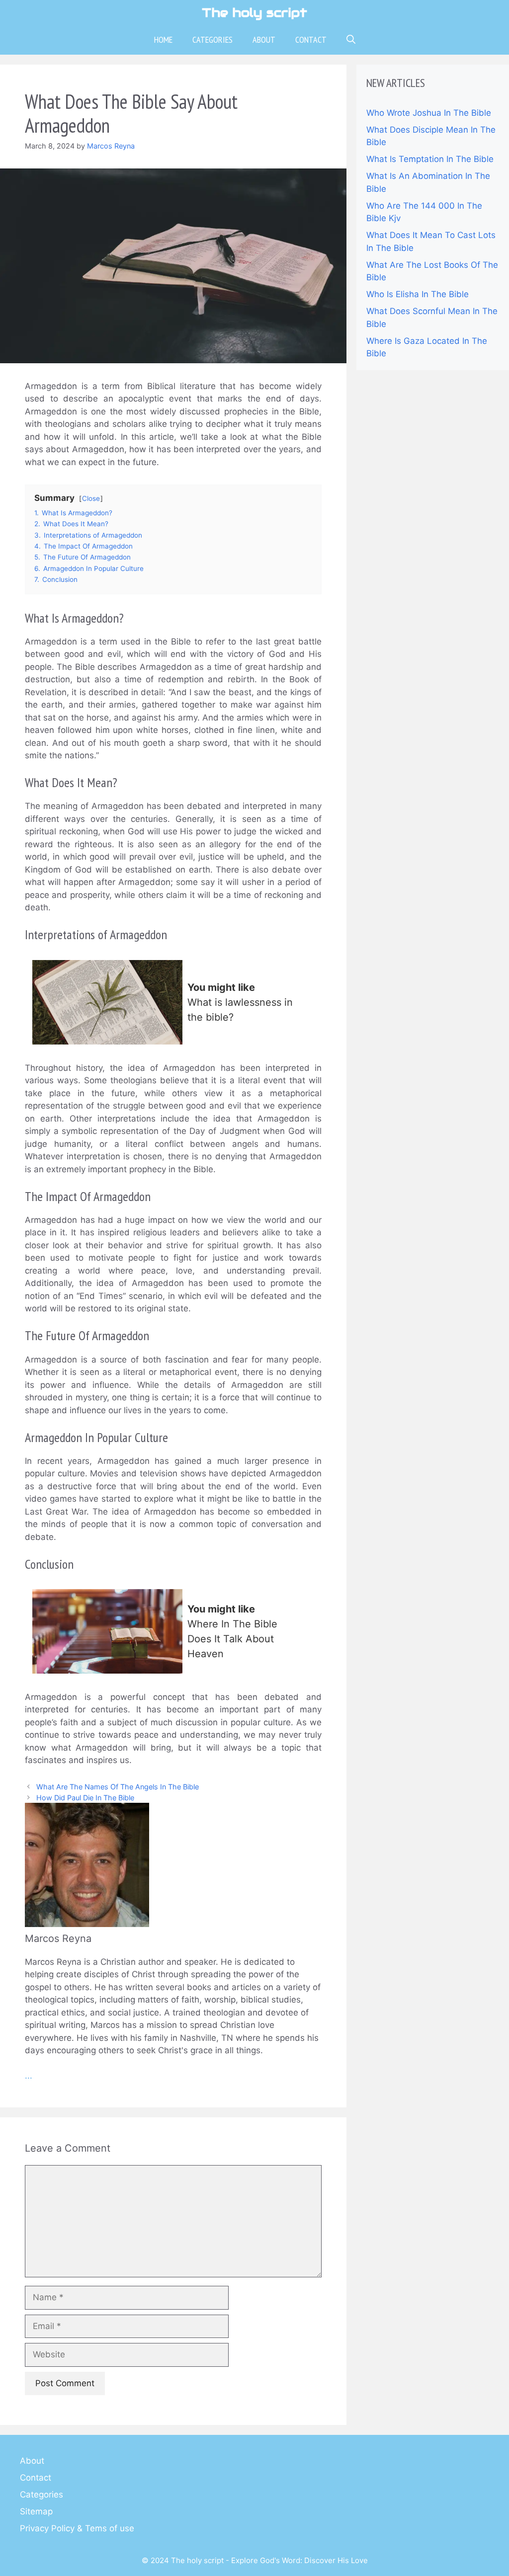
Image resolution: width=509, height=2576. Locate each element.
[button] (351, 40)
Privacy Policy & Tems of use (77, 2528)
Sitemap (36, 2511)
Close (91, 498)
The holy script (254, 12)
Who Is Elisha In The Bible (418, 294)
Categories (212, 40)
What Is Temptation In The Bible (430, 159)
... (29, 2076)
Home (163, 40)
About (264, 40)
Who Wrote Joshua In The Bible (429, 113)
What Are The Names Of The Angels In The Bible (118, 1787)
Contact (311, 40)
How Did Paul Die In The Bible (85, 1798)
